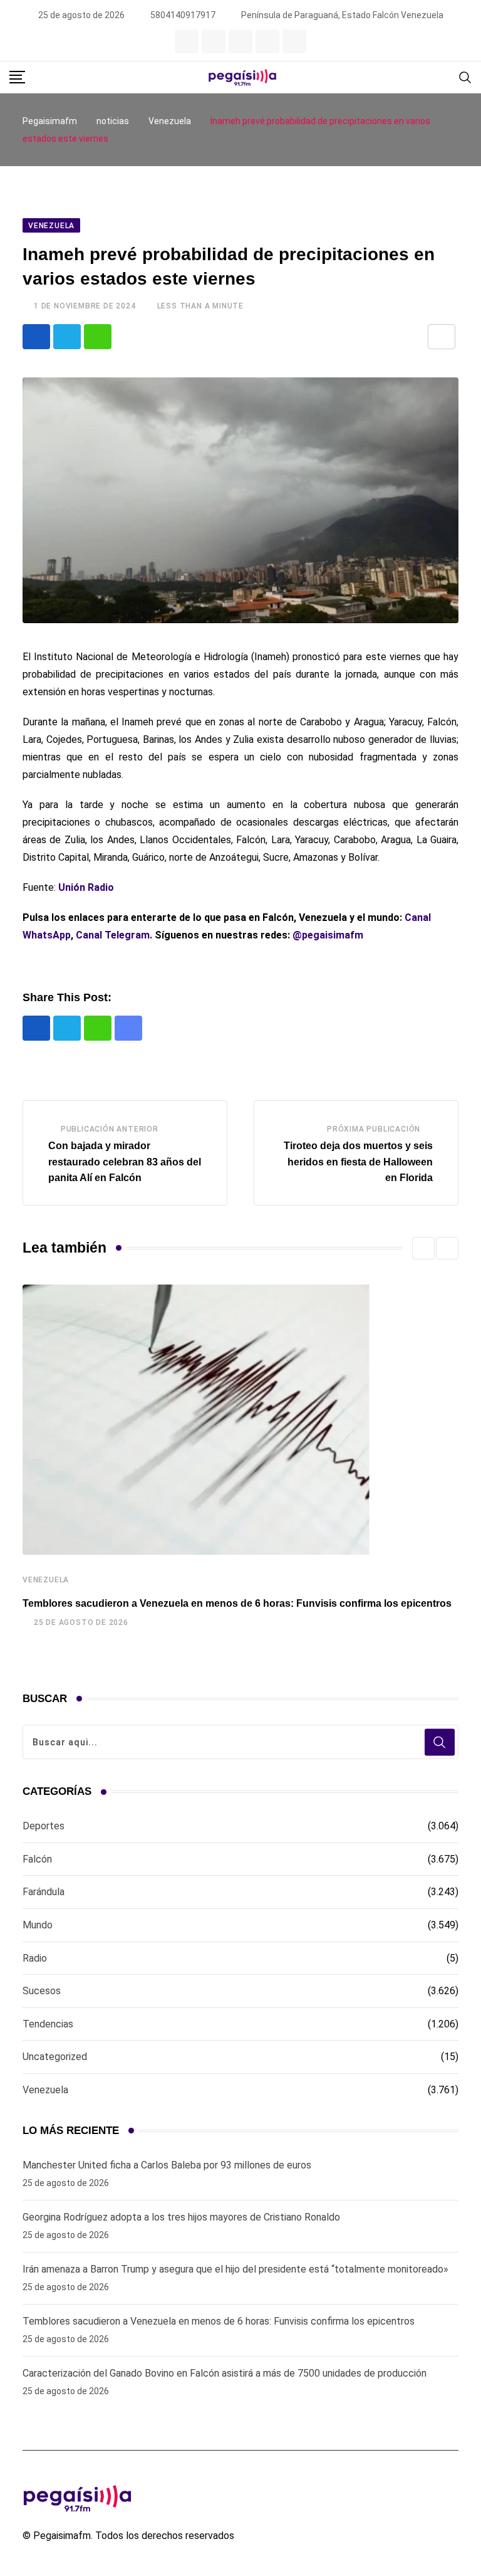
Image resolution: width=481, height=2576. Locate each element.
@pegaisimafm (328, 935)
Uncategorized (55, 2057)
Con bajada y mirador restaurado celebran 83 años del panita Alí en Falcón (125, 1162)
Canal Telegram (113, 935)
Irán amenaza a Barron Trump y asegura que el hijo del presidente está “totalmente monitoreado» (235, 2269)
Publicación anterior (110, 1129)
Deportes (44, 1826)
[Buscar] (465, 77)
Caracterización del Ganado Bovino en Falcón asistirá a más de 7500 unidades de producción (225, 2373)
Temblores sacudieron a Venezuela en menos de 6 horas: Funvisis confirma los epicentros (237, 1603)
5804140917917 (183, 15)
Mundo (38, 1925)
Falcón (37, 1859)
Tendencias (48, 2024)
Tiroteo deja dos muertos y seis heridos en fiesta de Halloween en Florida (358, 1162)
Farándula (44, 1892)
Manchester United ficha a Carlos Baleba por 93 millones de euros (167, 2165)
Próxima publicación (374, 1129)
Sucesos (42, 1991)
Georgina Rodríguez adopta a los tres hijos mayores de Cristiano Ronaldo (181, 2217)
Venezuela (46, 1580)
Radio (35, 1958)
